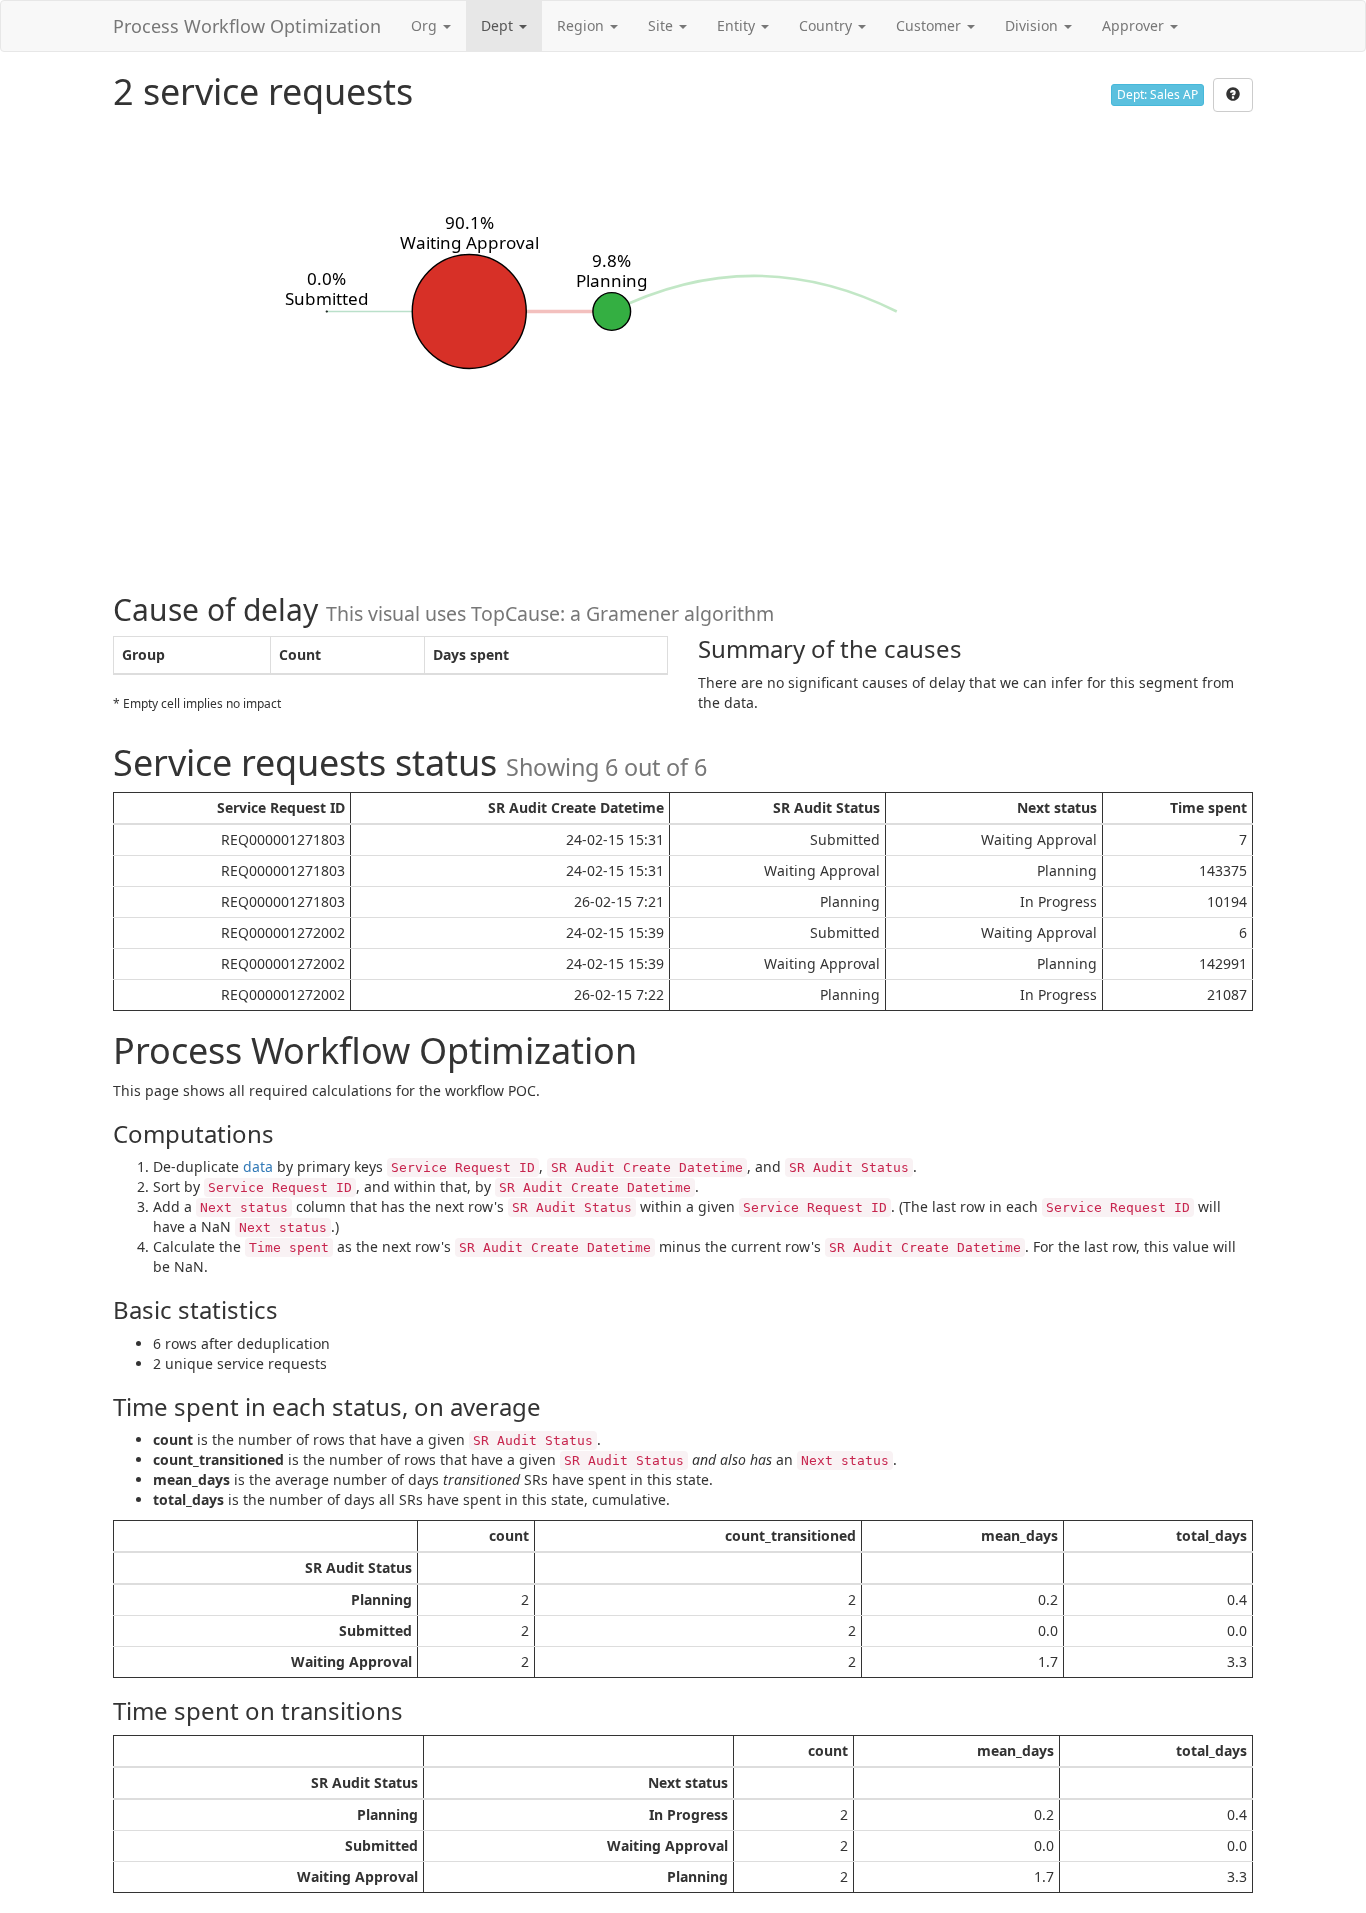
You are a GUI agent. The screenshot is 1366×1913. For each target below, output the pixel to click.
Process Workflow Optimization (247, 26)
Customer (930, 25)
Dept (499, 25)
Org (426, 25)
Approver (1135, 25)
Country (827, 25)
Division (1033, 25)
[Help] (1233, 95)
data (258, 1166)
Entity (738, 25)
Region (582, 25)
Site (662, 25)
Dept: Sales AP (1157, 94)
